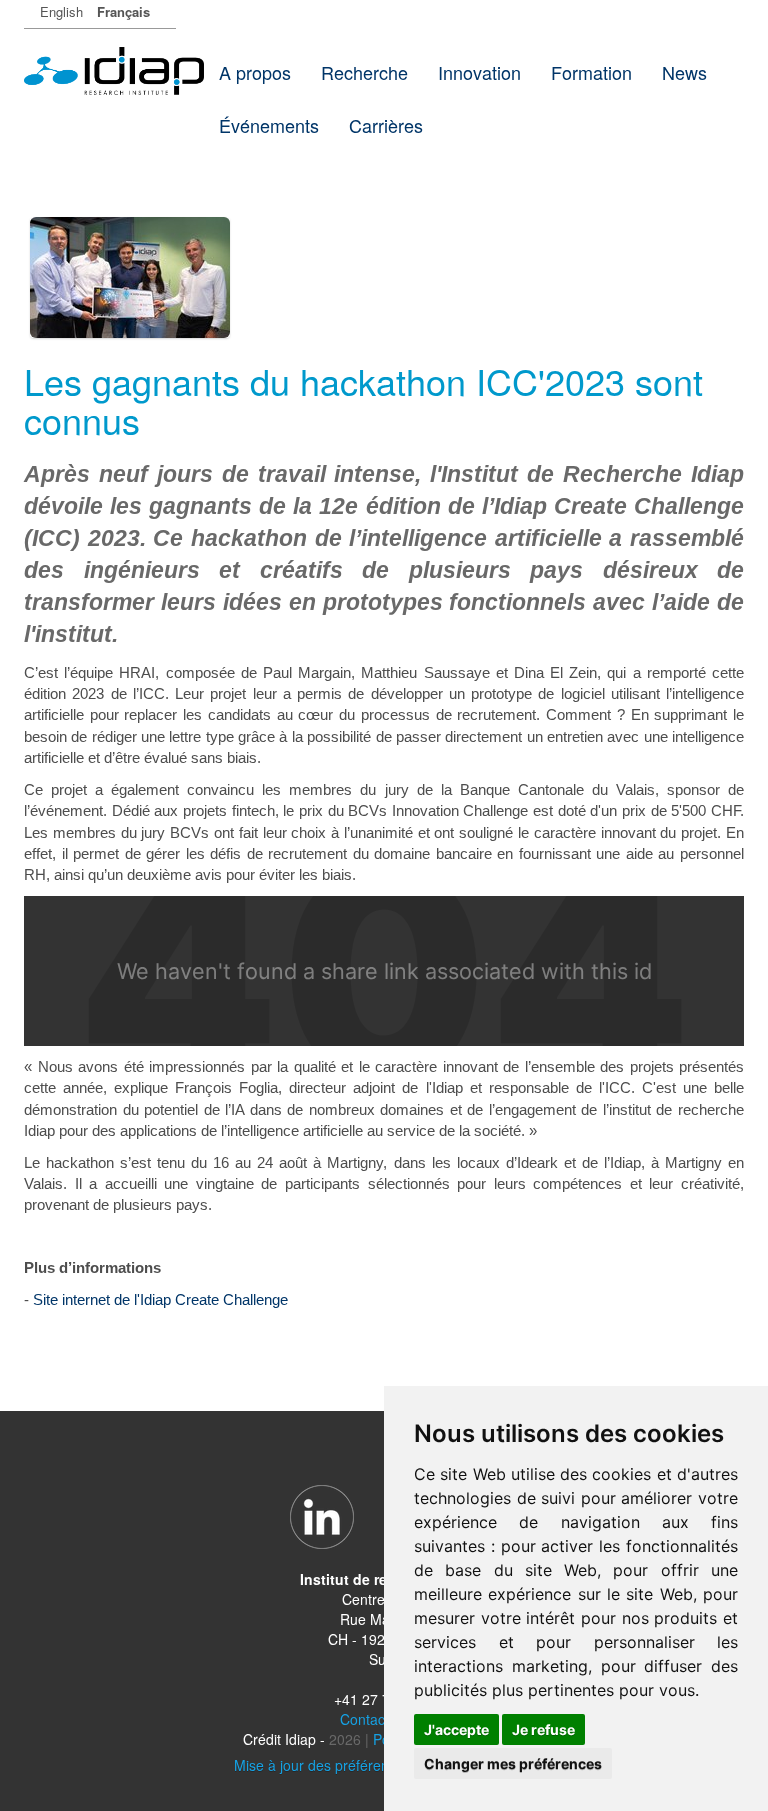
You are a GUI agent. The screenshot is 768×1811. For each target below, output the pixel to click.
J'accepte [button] (456, 1729)
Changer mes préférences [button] (513, 1763)
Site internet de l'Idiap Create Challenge (160, 1299)
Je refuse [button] (543, 1729)
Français (123, 11)
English (61, 11)
